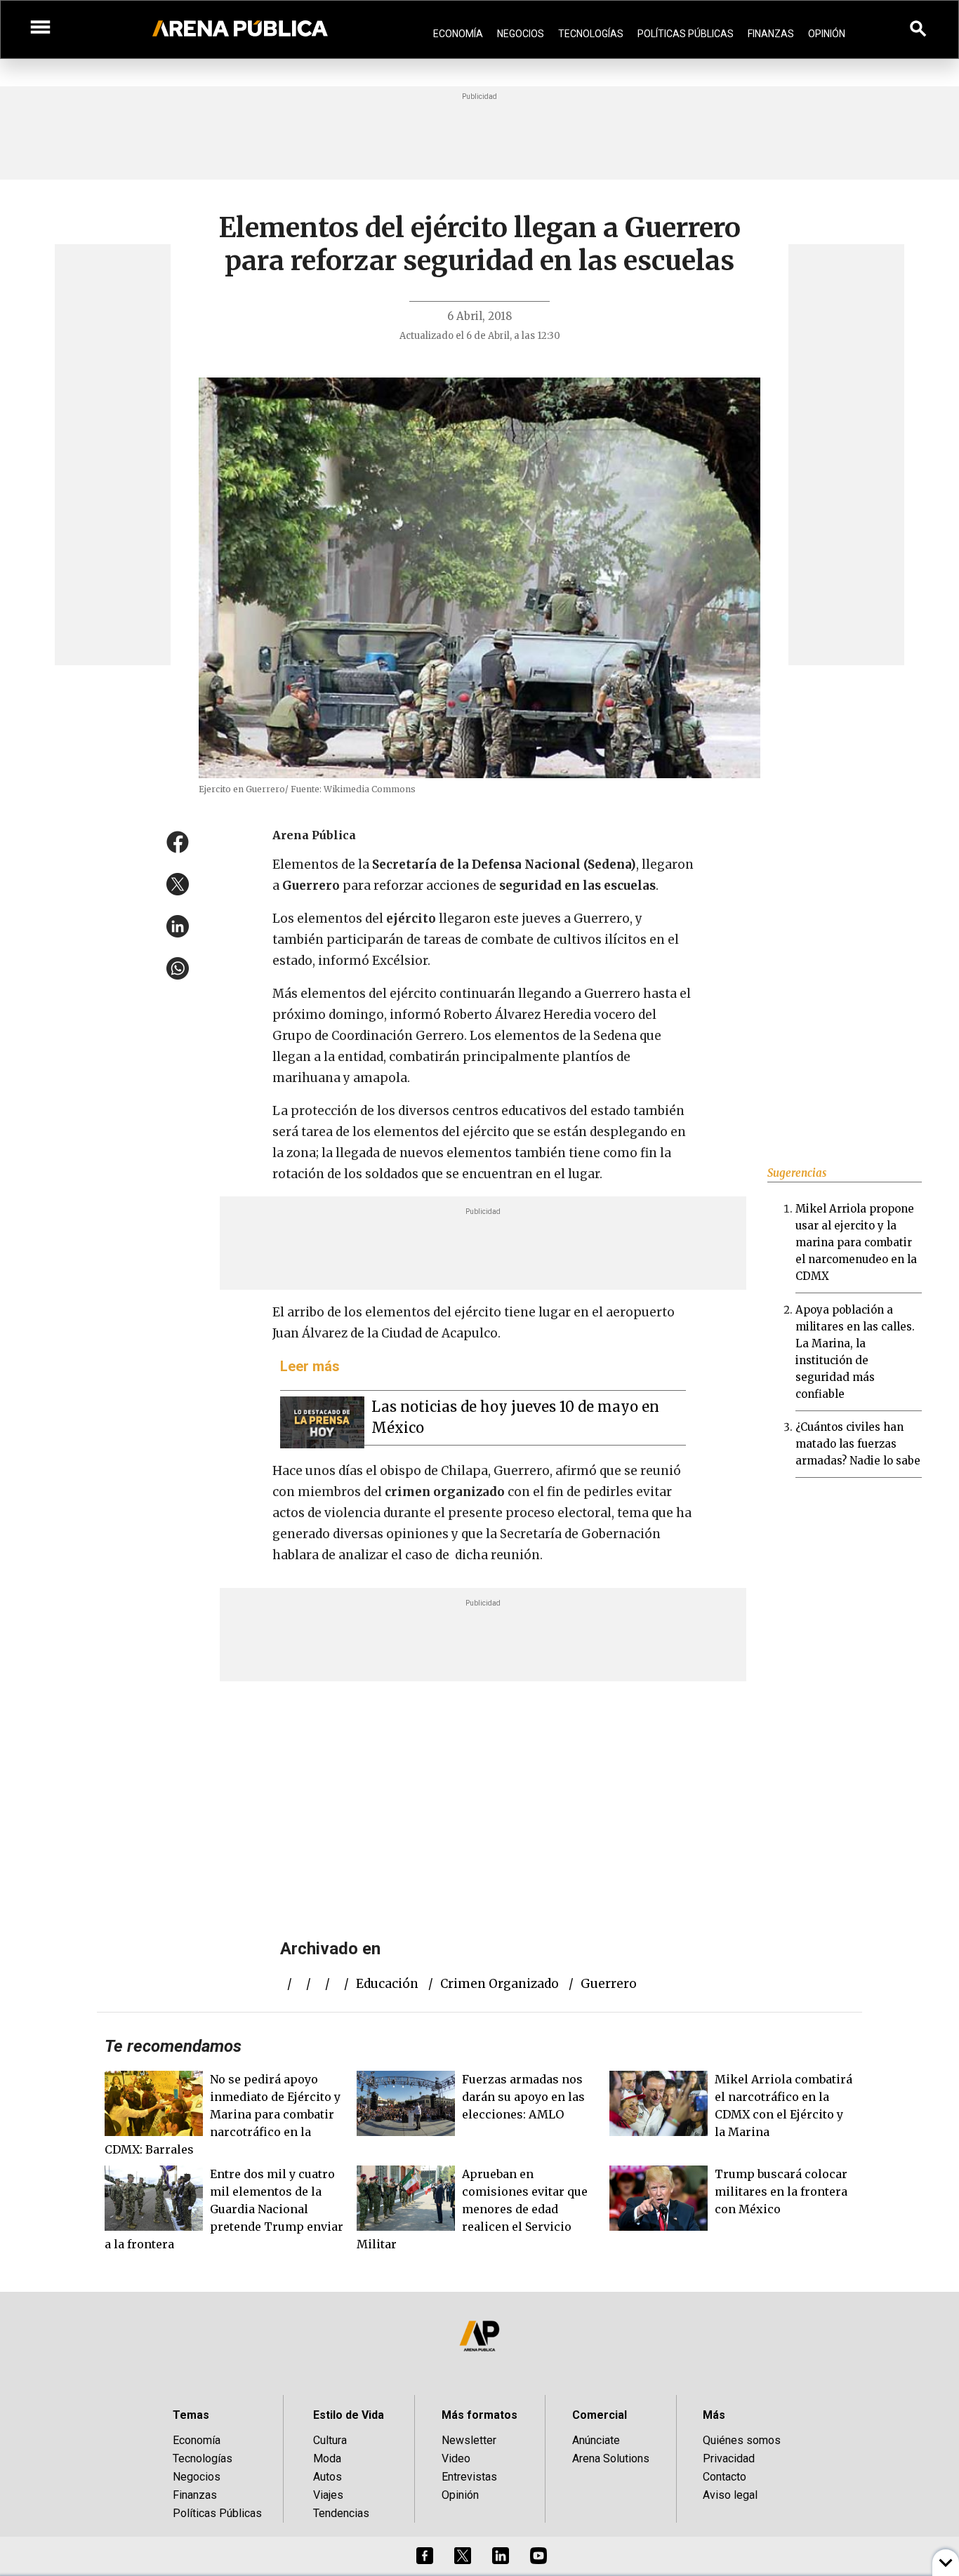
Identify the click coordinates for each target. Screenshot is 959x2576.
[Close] (565, 1182)
